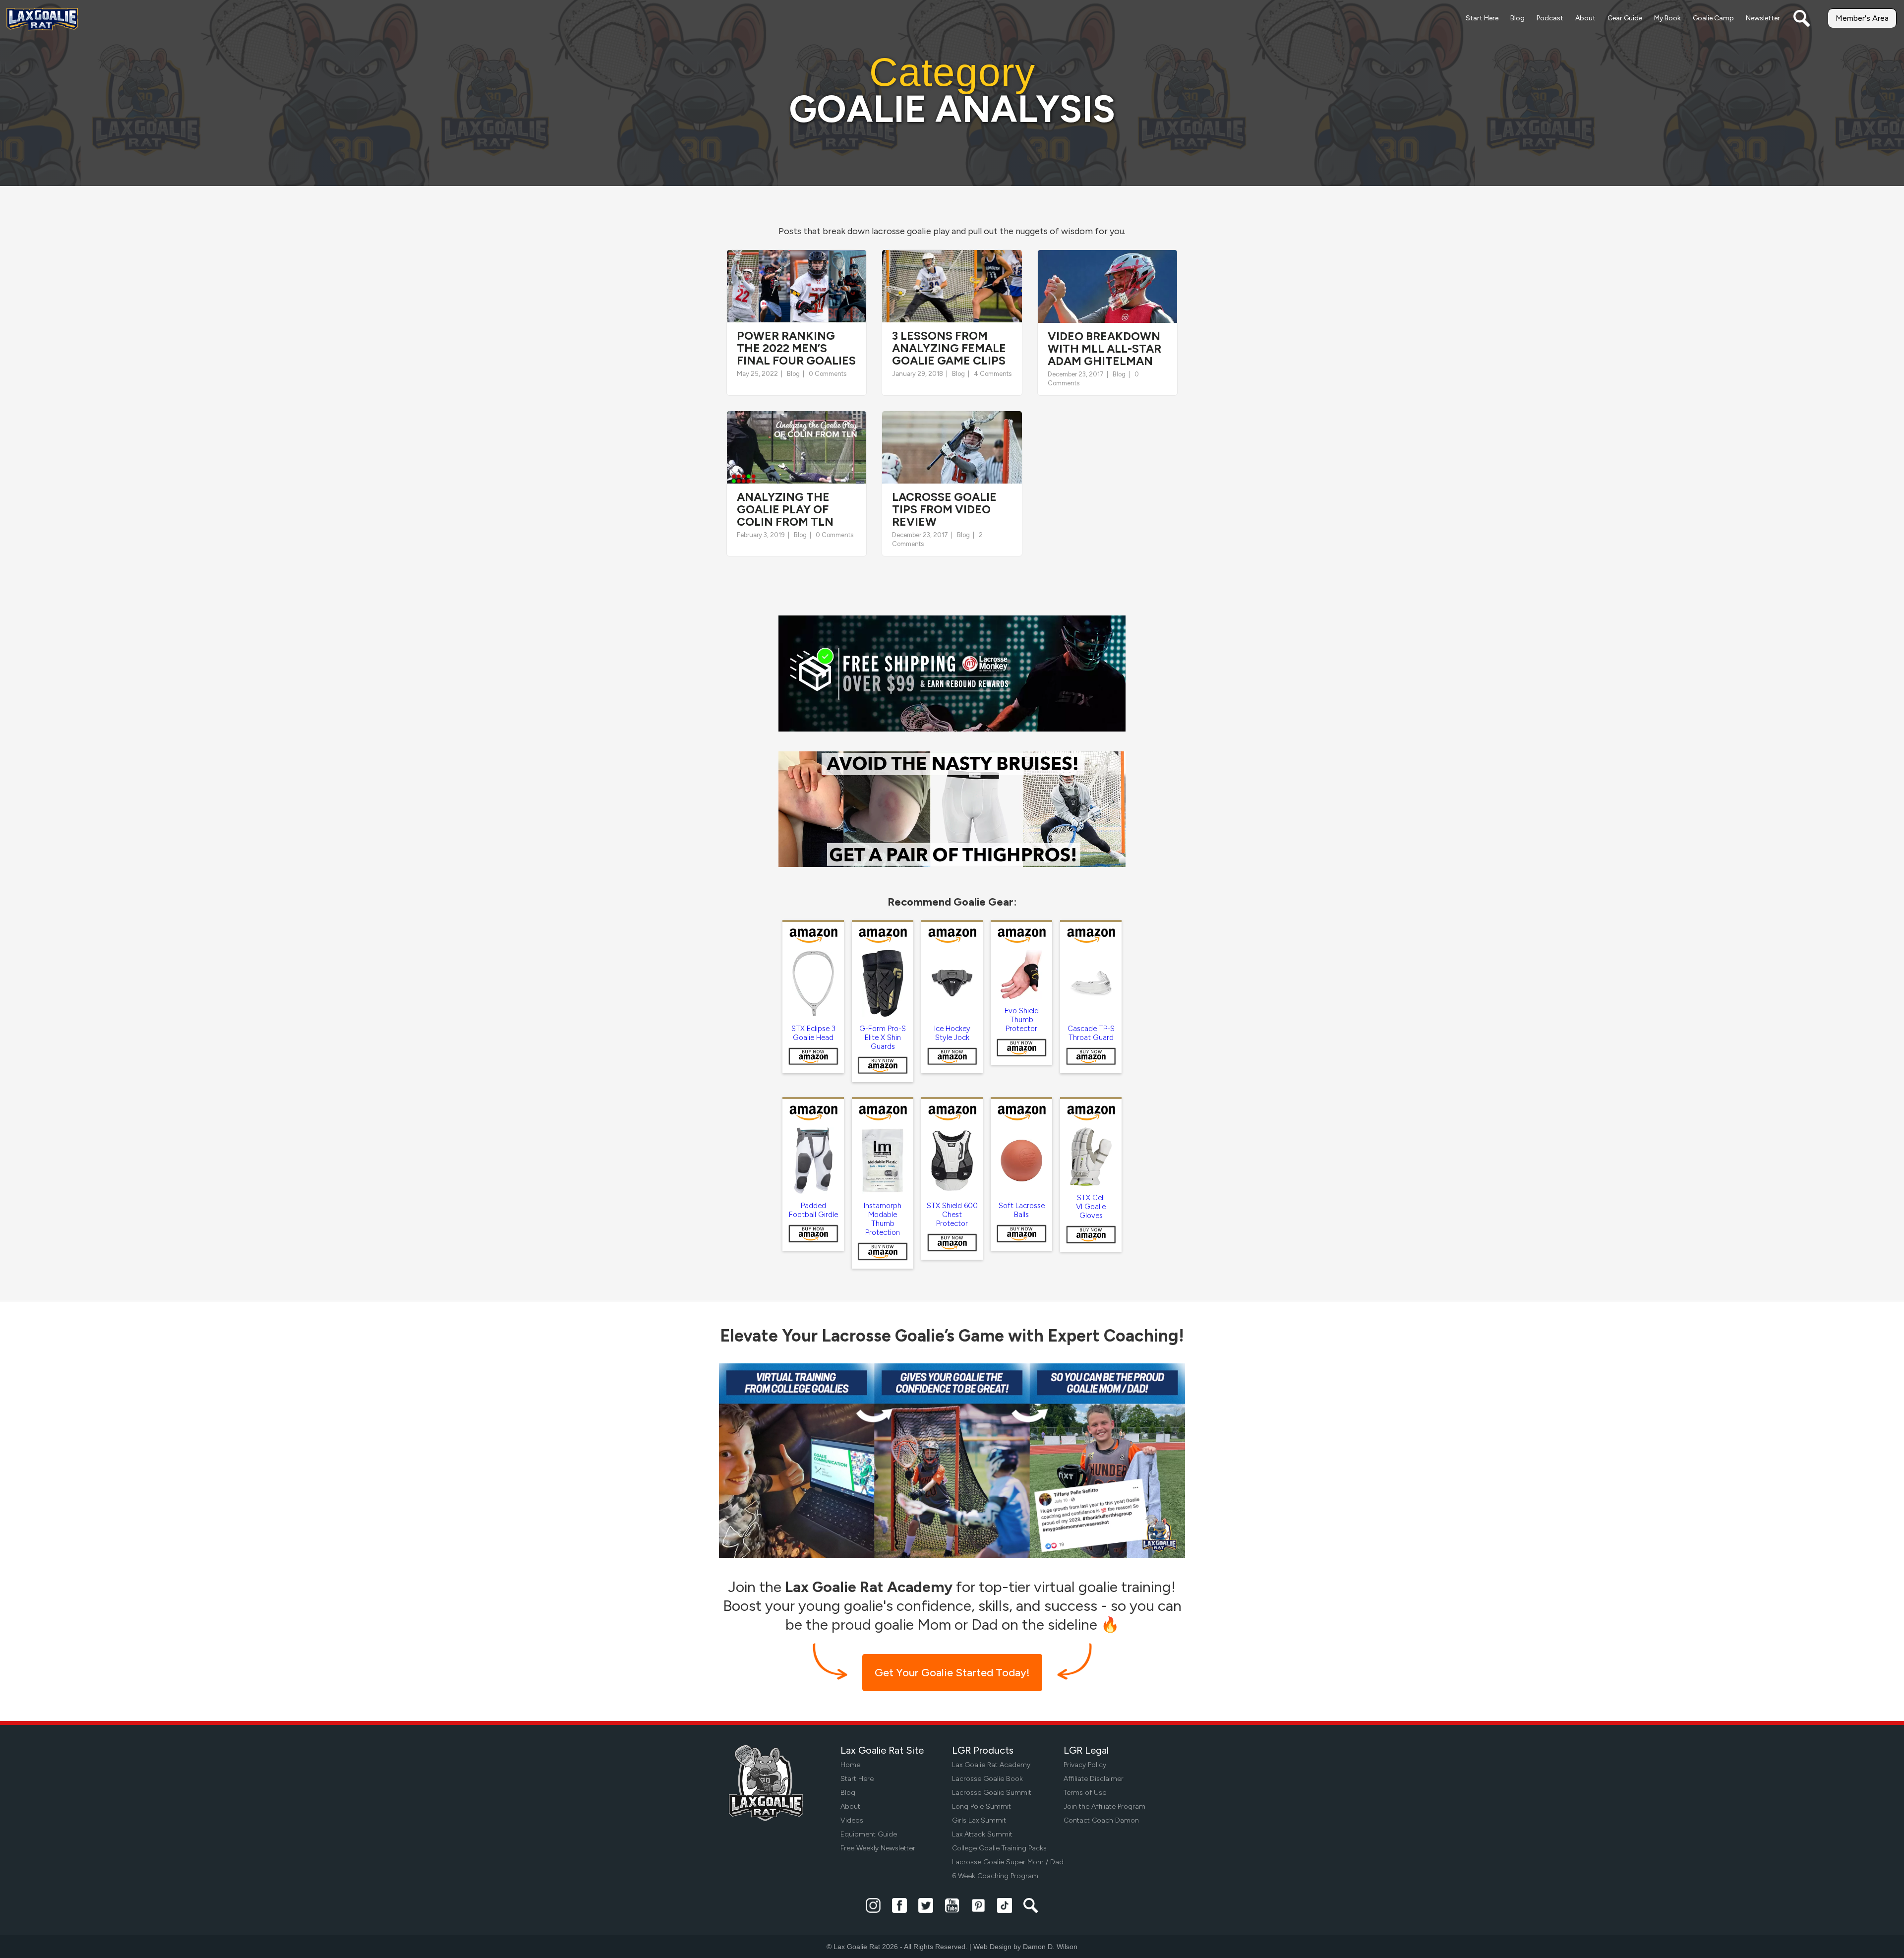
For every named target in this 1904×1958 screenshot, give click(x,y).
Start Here (1482, 18)
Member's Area (1862, 18)
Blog (1517, 18)
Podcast (1550, 18)
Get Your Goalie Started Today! (952, 1673)
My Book (1667, 18)
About (1585, 18)
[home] (42, 19)
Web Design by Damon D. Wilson (1025, 1947)
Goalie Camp (1713, 18)
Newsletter (1763, 18)
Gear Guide (1625, 18)
